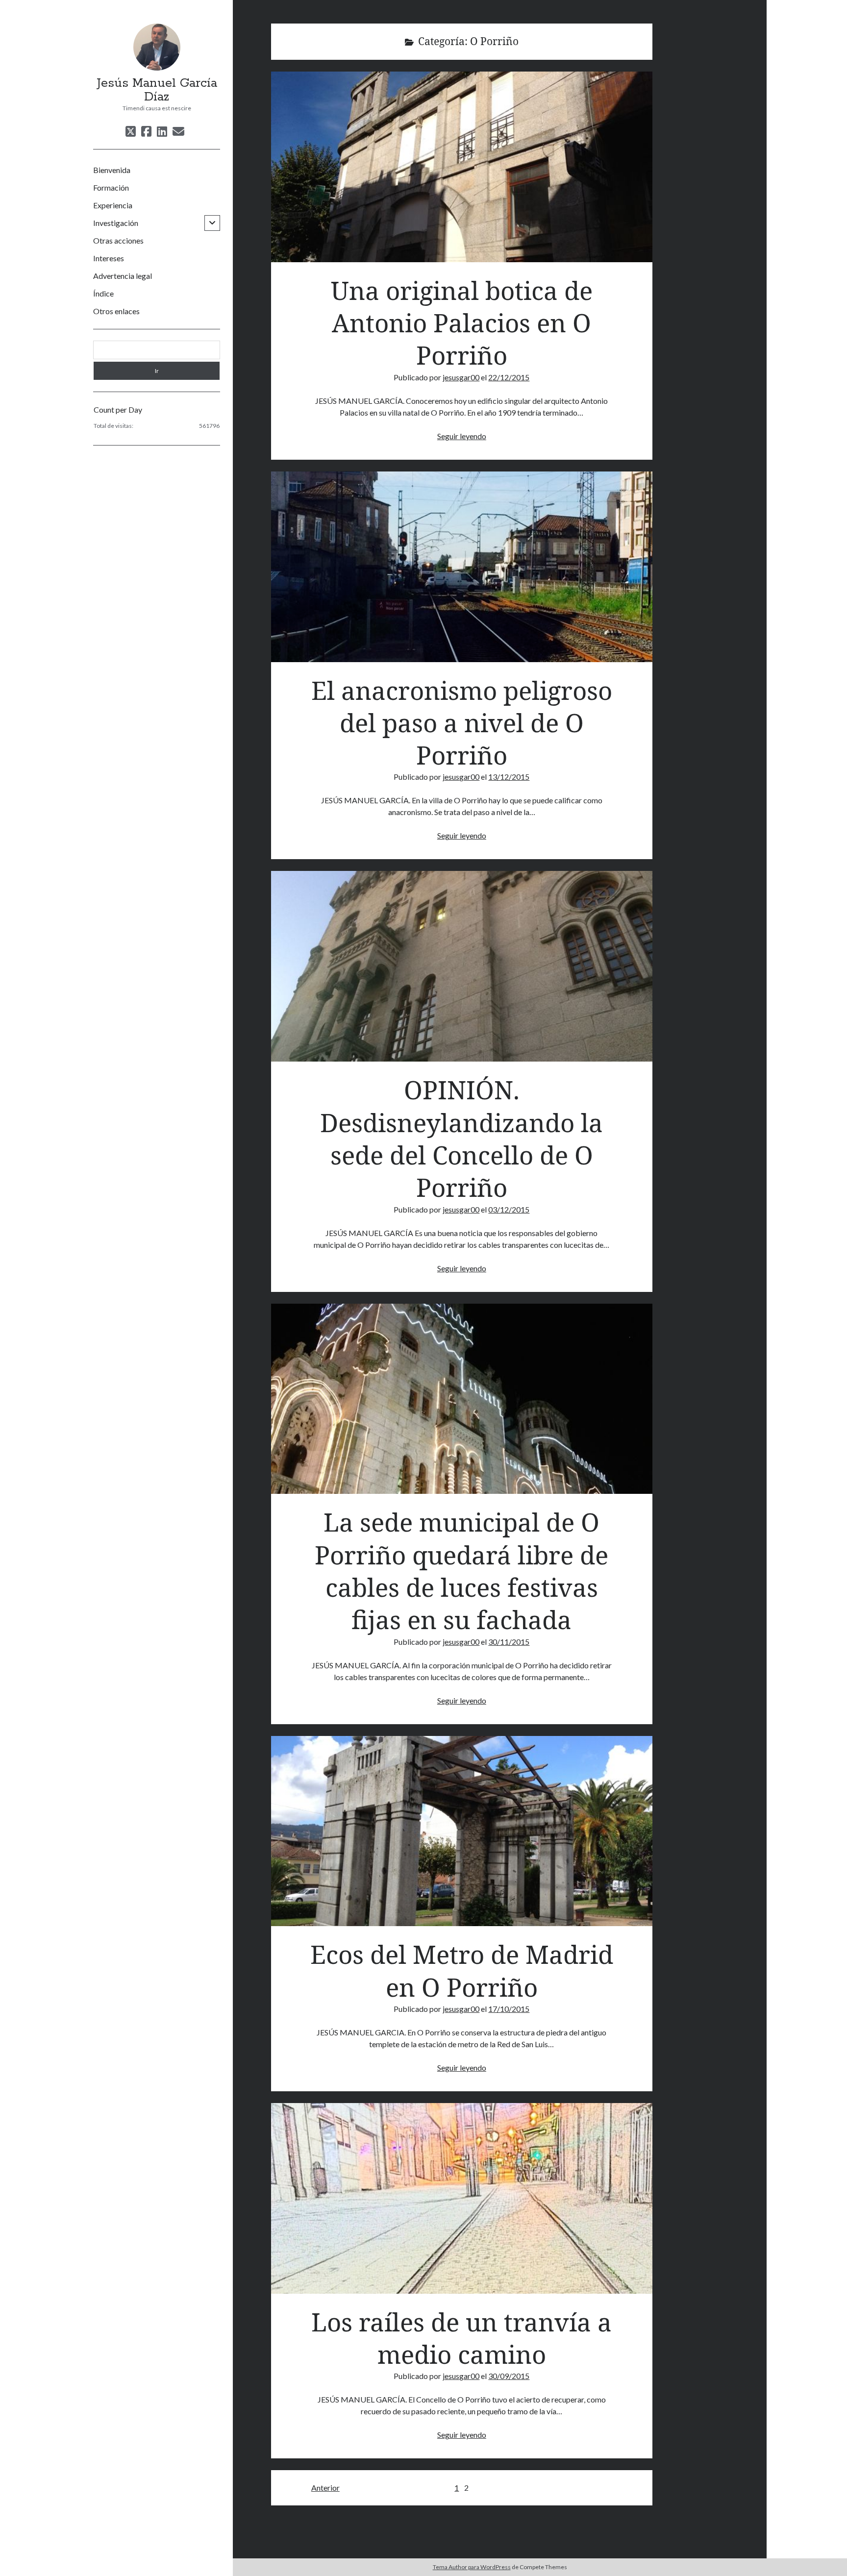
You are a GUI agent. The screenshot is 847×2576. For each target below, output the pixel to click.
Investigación (116, 223)
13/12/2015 (509, 777)
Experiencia (113, 205)
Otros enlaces (116, 311)
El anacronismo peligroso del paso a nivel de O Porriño (462, 567)
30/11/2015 (509, 1642)
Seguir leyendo (462, 436)
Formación (111, 187)
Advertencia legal (123, 276)
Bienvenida (112, 170)
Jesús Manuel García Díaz (157, 90)
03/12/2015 (509, 1209)
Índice (103, 293)
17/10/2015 (509, 2009)
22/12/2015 (509, 377)
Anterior (325, 2488)
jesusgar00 (461, 377)
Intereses (109, 258)
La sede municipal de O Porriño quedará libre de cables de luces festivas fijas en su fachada (462, 1399)
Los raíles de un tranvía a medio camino (462, 2198)
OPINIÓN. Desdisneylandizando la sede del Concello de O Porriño (462, 966)
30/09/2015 (509, 2376)
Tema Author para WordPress (472, 2567)
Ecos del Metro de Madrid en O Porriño (462, 1831)
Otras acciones (118, 240)
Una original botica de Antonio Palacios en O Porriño (462, 167)
